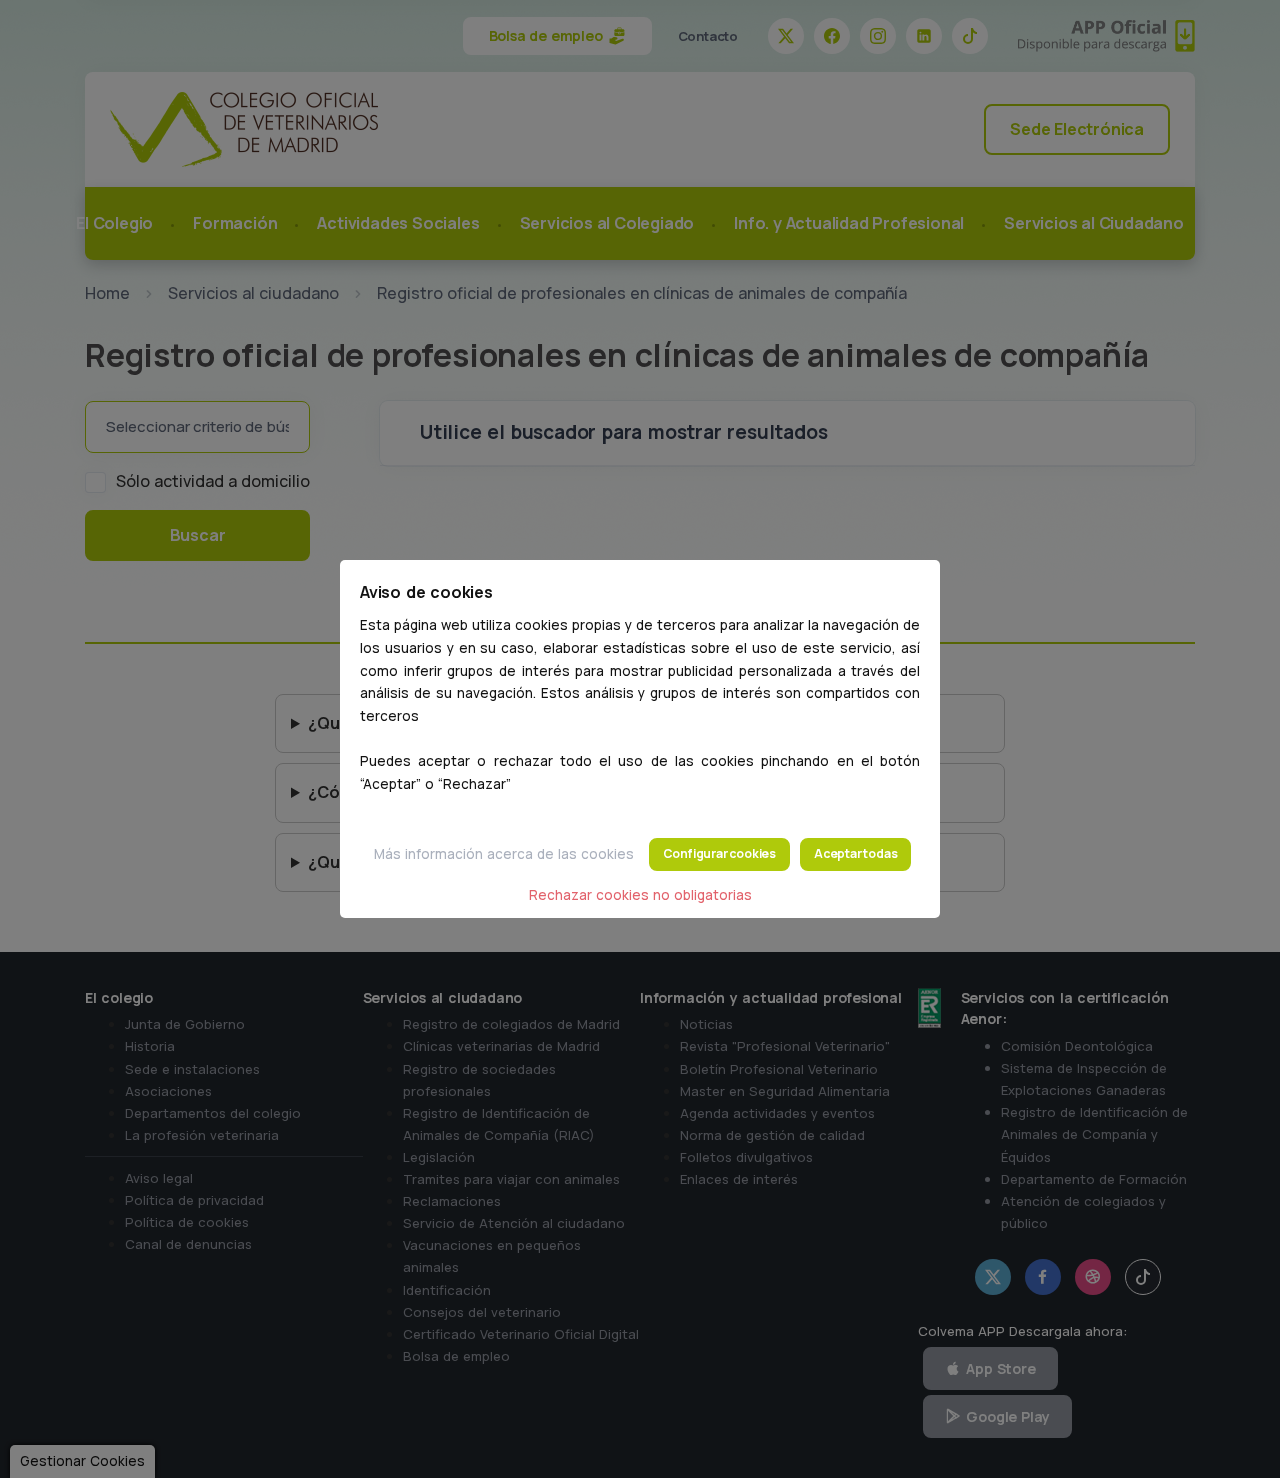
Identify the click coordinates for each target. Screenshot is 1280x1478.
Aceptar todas (855, 853)
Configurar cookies (719, 853)
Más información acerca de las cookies (504, 854)
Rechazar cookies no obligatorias (640, 895)
